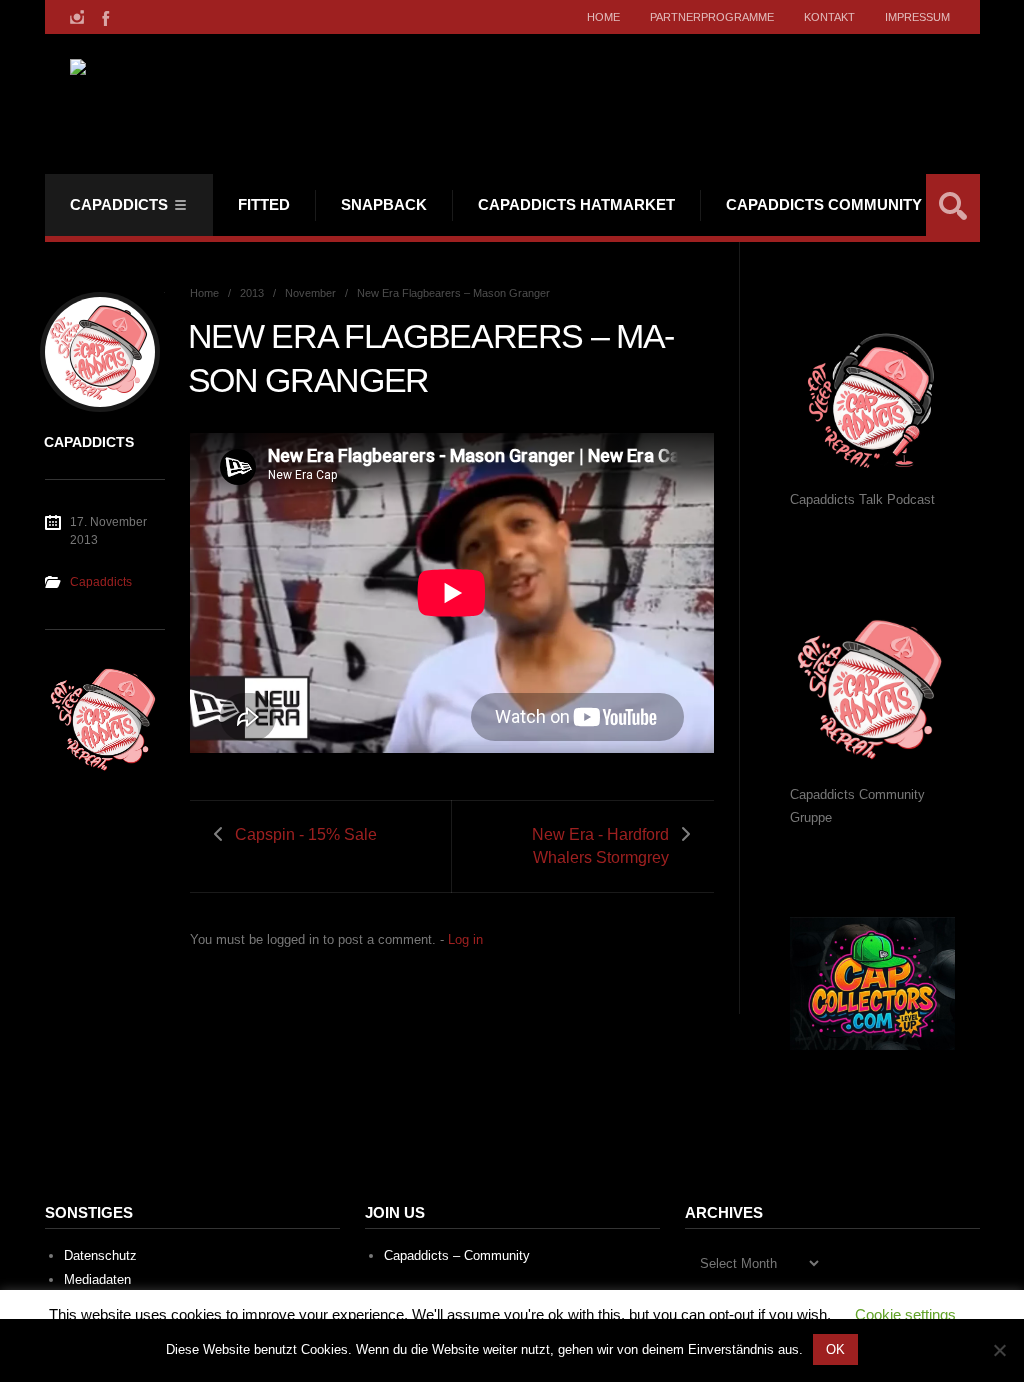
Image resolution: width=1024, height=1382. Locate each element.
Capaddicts (119, 204)
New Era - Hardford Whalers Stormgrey (600, 846)
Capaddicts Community (824, 204)
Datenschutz (100, 1255)
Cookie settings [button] (905, 1314)
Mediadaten (97, 1279)
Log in (465, 939)
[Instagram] (77, 17)
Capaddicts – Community (457, 1255)
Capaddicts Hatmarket (576, 204)
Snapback (384, 204)
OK (835, 1349)
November (310, 293)
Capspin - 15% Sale (306, 834)
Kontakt (829, 17)
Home (603, 17)
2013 (252, 293)
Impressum (917, 17)
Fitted (264, 204)
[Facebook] (104, 17)
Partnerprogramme (712, 17)
